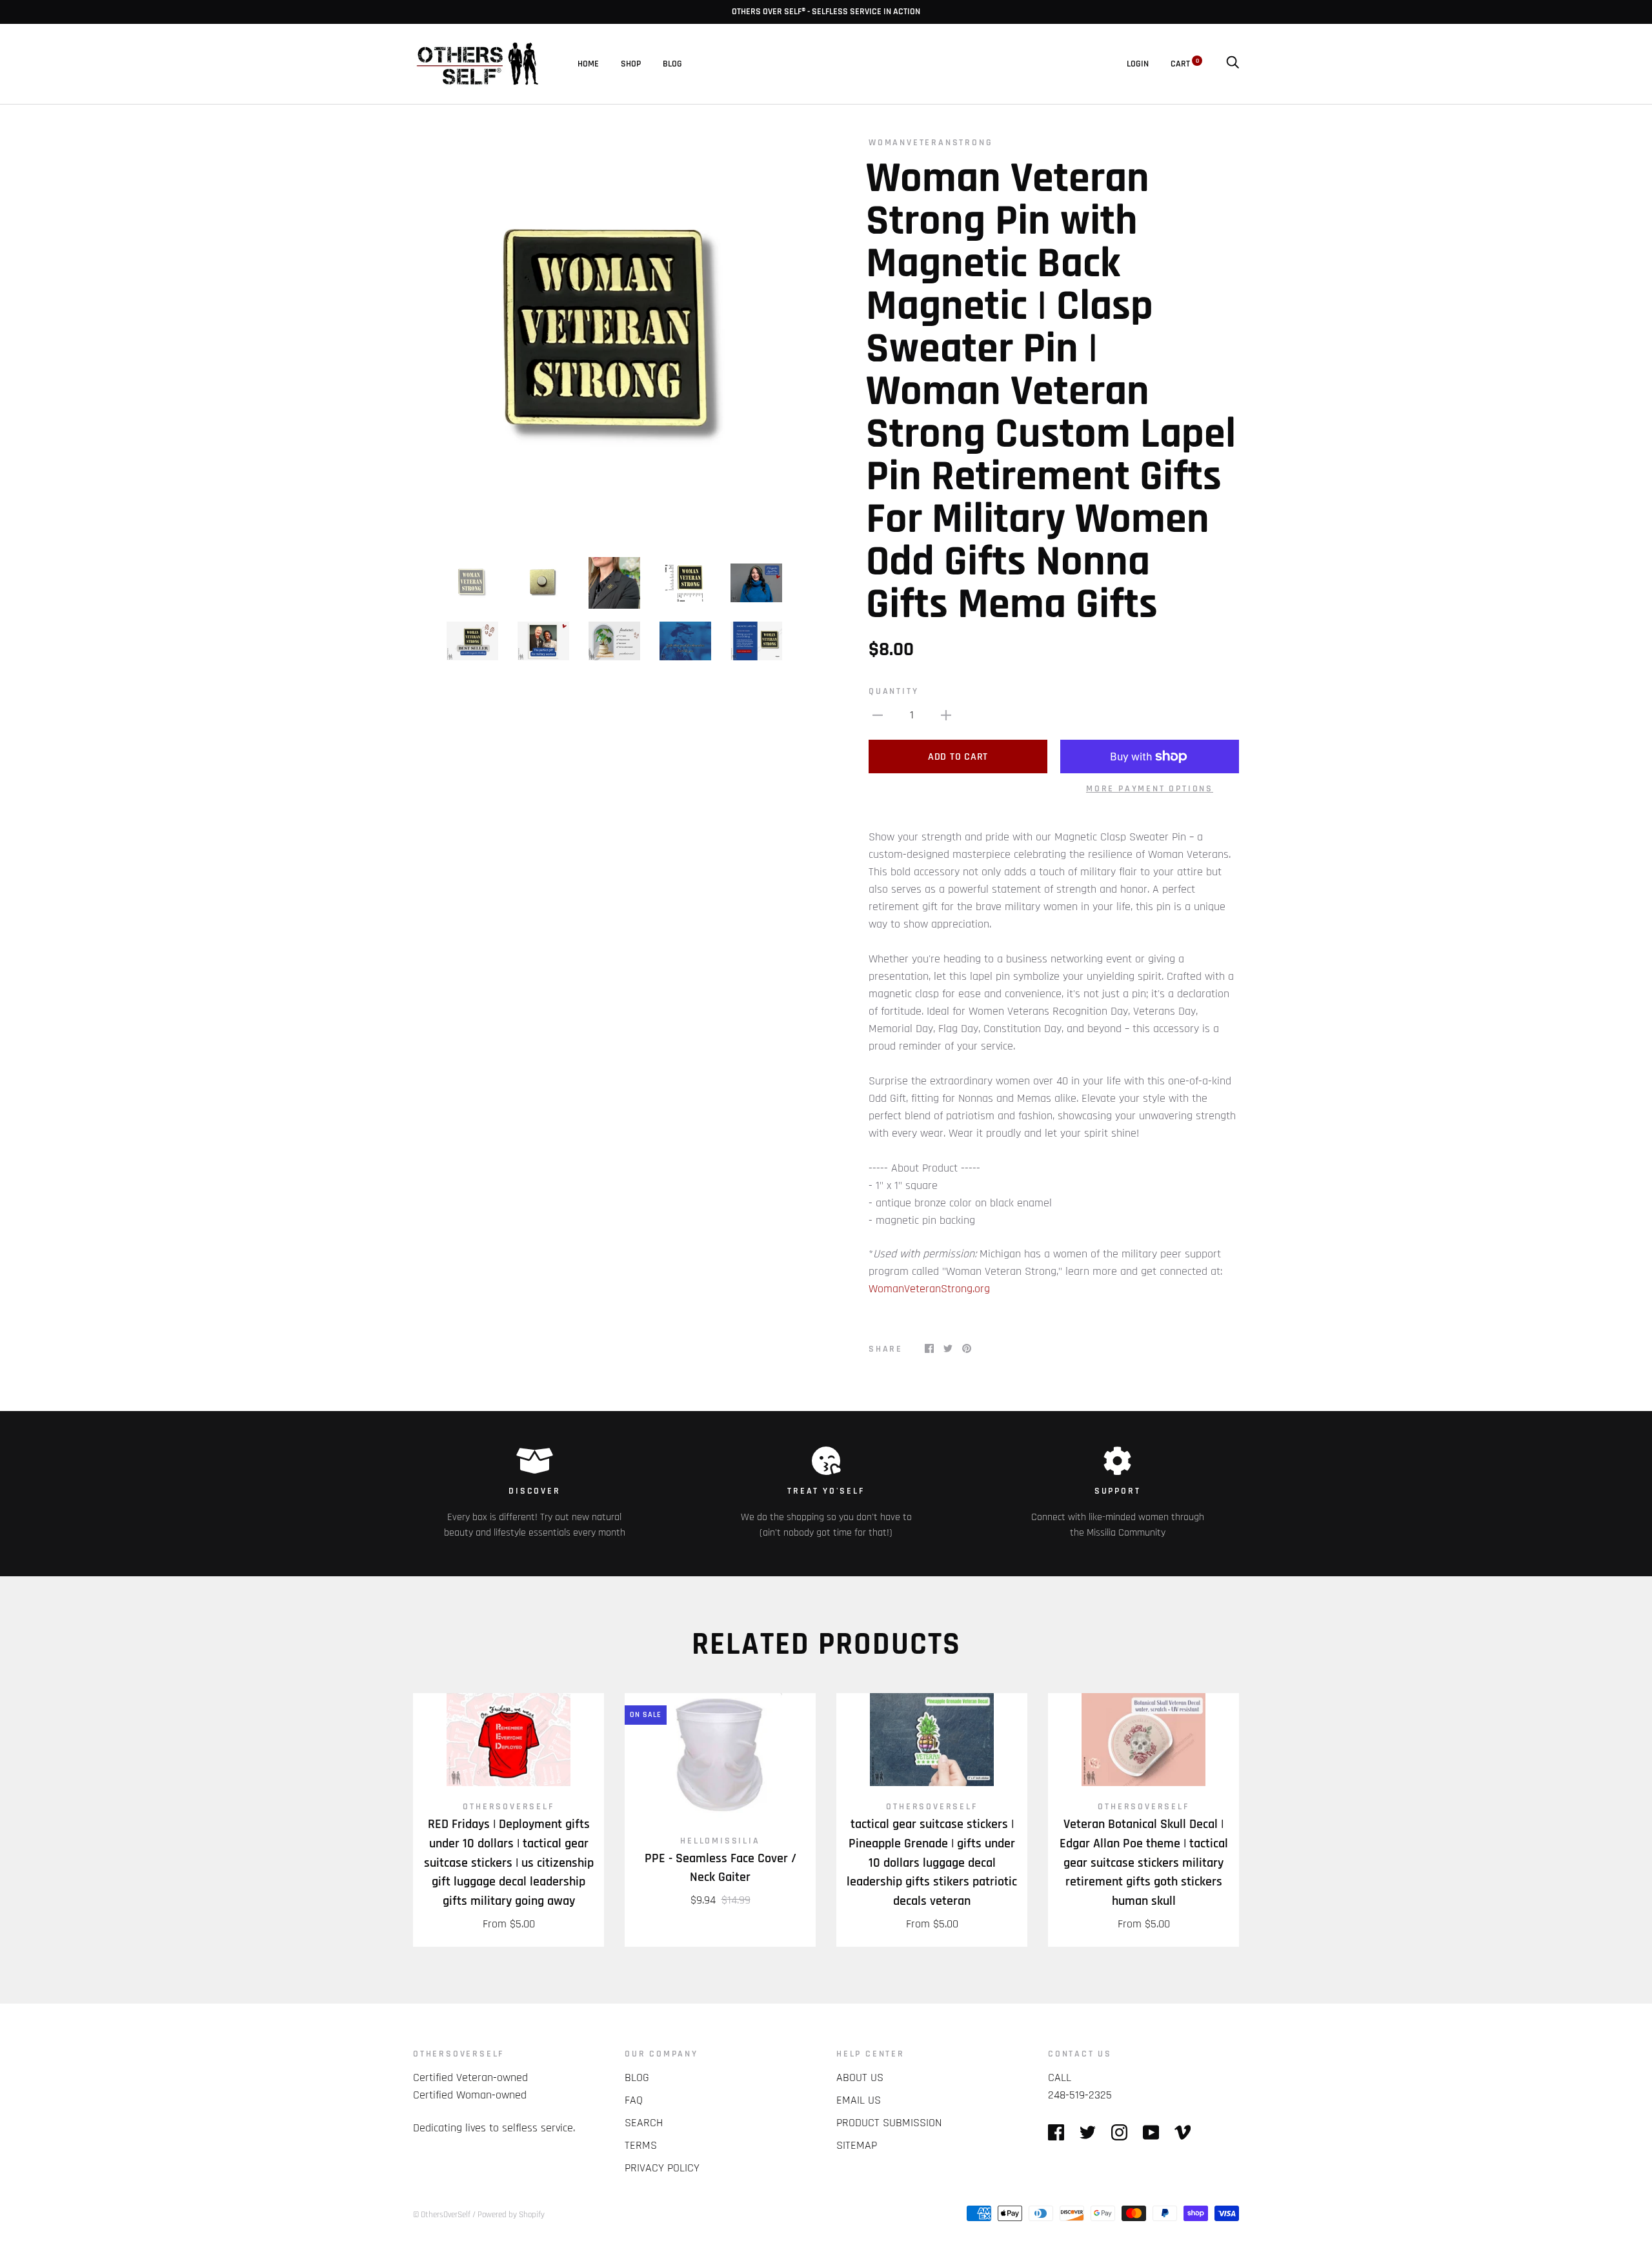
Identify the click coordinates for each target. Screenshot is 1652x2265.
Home (588, 64)
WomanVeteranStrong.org (929, 1289)
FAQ (634, 2100)
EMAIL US (859, 2100)
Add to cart (958, 757)
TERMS (641, 2145)
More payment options (1150, 789)
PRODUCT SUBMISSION (889, 2123)
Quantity (893, 691)
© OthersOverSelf (442, 2215)
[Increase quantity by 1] (946, 715)
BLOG (672, 64)
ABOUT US (860, 2077)
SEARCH (644, 2123)
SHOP (631, 64)
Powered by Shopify (511, 2215)
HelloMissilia (720, 1841)
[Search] (1233, 64)
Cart (1185, 64)
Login (1138, 64)
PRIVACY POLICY (662, 2168)
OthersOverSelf (508, 1807)
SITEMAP (857, 2145)
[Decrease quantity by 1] (878, 715)
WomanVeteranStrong (931, 143)
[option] (614, 338)
